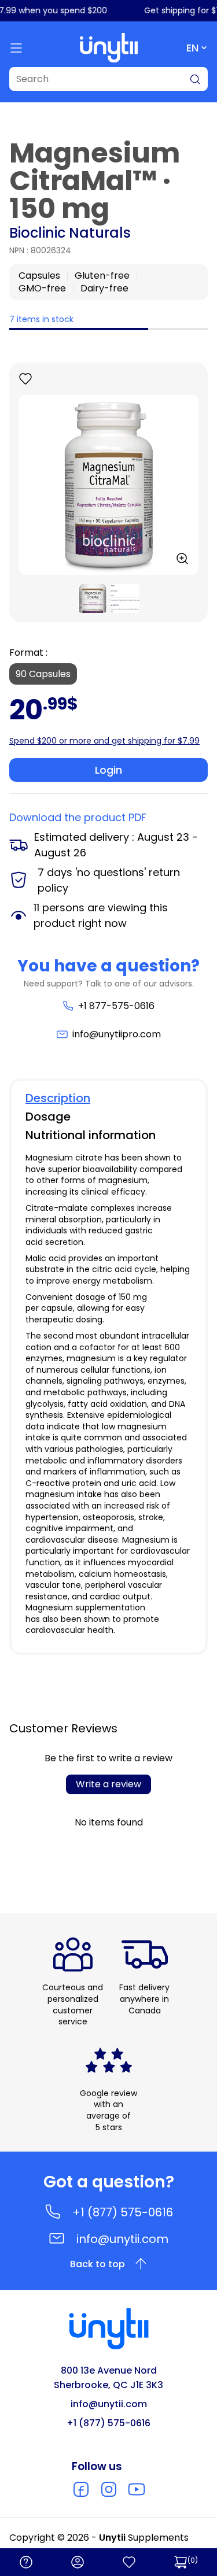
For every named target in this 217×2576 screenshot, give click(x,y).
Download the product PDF (78, 817)
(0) (193, 2560)
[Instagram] (109, 2489)
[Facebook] (81, 2489)
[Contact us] (26, 2562)
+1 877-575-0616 (116, 1006)
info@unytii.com (122, 2239)
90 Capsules (43, 674)
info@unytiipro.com (116, 1034)
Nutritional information (91, 1135)
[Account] (78, 2562)
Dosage (48, 1117)
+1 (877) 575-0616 (123, 2212)
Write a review (108, 1784)
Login (108, 770)
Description (58, 1098)
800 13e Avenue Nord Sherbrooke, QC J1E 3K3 (108, 2378)
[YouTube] (137, 2489)
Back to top (98, 2264)
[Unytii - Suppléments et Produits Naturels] (109, 48)
